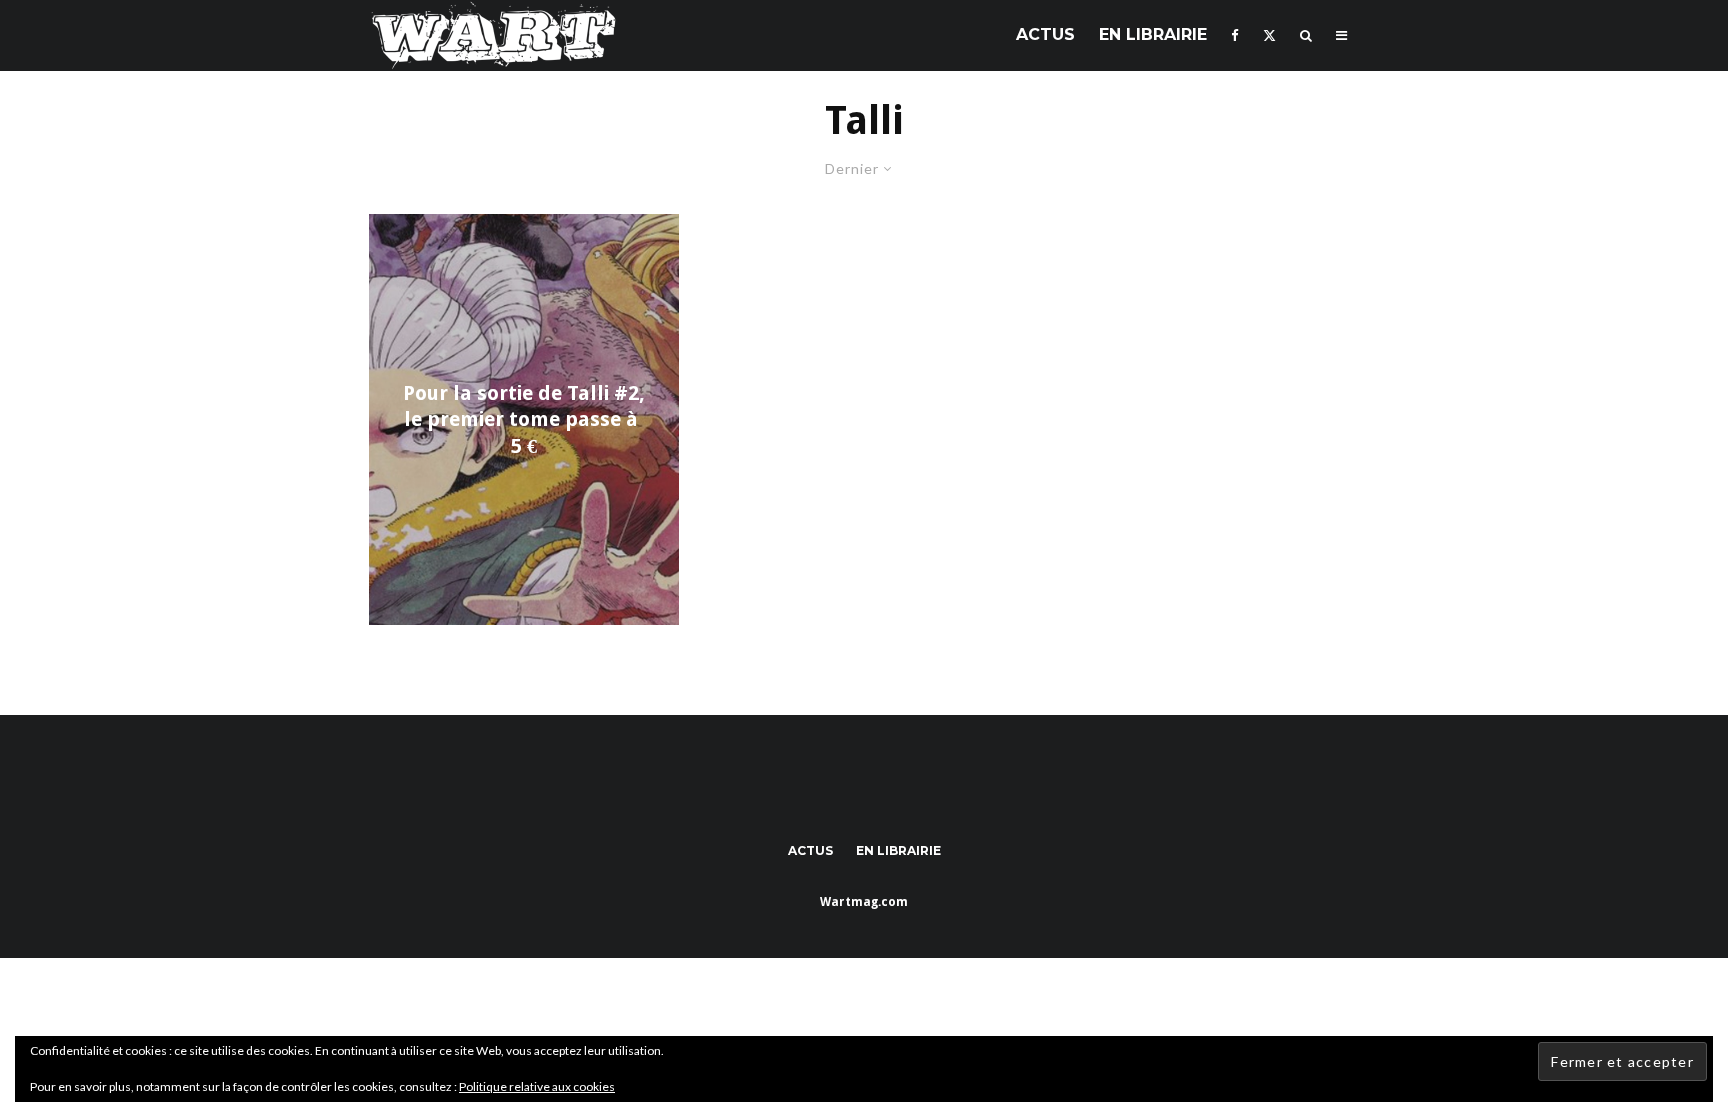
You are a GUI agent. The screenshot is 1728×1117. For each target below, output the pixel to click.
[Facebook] (1235, 35)
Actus (1045, 34)
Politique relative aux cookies (537, 1086)
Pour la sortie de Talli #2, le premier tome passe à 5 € (524, 419)
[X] (1269, 35)
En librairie (1153, 34)
